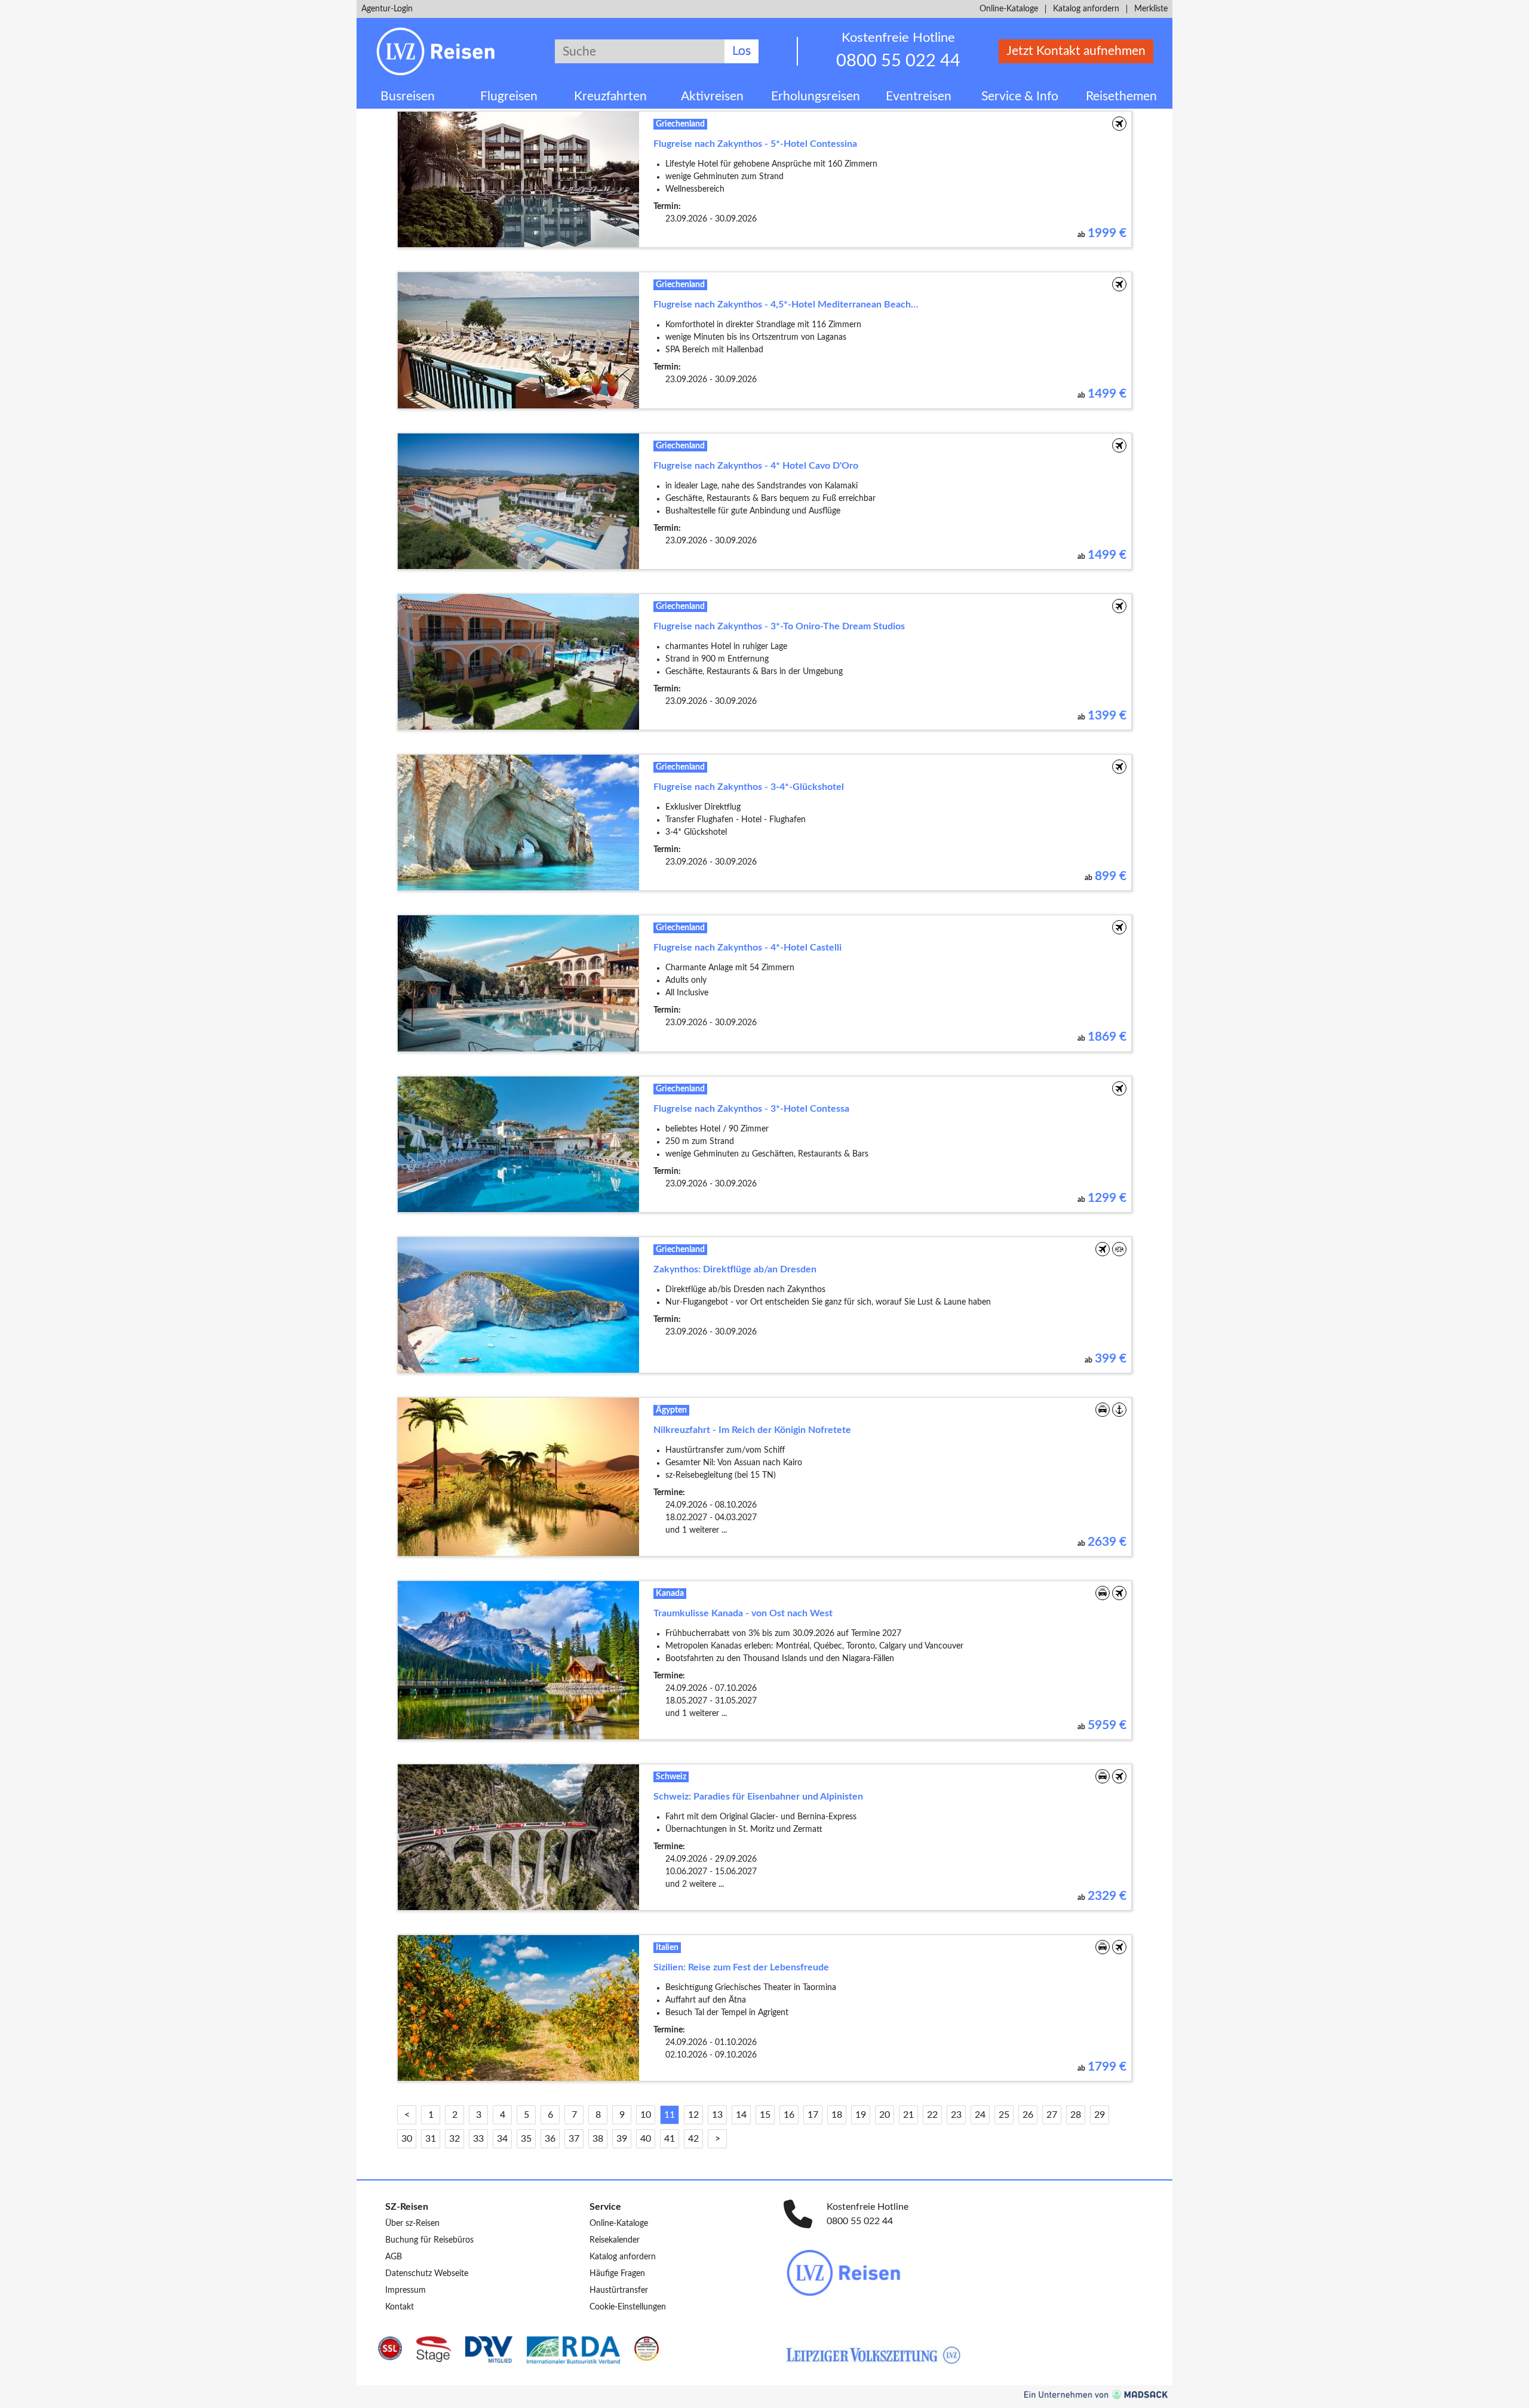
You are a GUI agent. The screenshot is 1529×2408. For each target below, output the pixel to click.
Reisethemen (1121, 96)
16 (789, 2115)
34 (502, 2139)
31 (431, 2139)
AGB (394, 2257)
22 (932, 2115)
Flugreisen (509, 96)
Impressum (406, 2290)
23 (956, 2115)
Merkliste (1151, 9)
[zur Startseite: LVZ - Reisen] (446, 51)
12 (693, 2115)
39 (622, 2139)
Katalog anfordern (1086, 9)
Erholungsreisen (816, 96)
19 (861, 2115)
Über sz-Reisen (412, 2224)
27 (1052, 2115)
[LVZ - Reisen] (968, 2273)
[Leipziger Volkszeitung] (873, 2355)
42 (693, 2139)
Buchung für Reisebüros (429, 2240)
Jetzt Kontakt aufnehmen (1076, 51)
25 (1004, 2115)
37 (574, 2139)
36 (550, 2139)
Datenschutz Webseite (427, 2274)
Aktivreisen (712, 96)
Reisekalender (615, 2240)
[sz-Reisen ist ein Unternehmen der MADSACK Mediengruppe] (1096, 2395)
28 (1076, 2115)
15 (765, 2115)
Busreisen (408, 96)
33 (478, 2139)
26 (1028, 2115)
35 (526, 2139)
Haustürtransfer (619, 2290)
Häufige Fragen (617, 2274)
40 (646, 2139)
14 (741, 2115)
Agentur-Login (387, 9)
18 (837, 2115)
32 (455, 2139)
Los (742, 51)
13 (717, 2115)
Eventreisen (919, 96)
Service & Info (1020, 96)
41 (670, 2139)
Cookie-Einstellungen (628, 2307)
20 (885, 2115)
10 (646, 2115)
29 (1100, 2115)
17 (813, 2115)
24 (980, 2115)
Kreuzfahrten (610, 96)
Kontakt (400, 2307)
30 (407, 2139)
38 (598, 2139)
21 (908, 2115)
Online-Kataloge (1009, 9)
